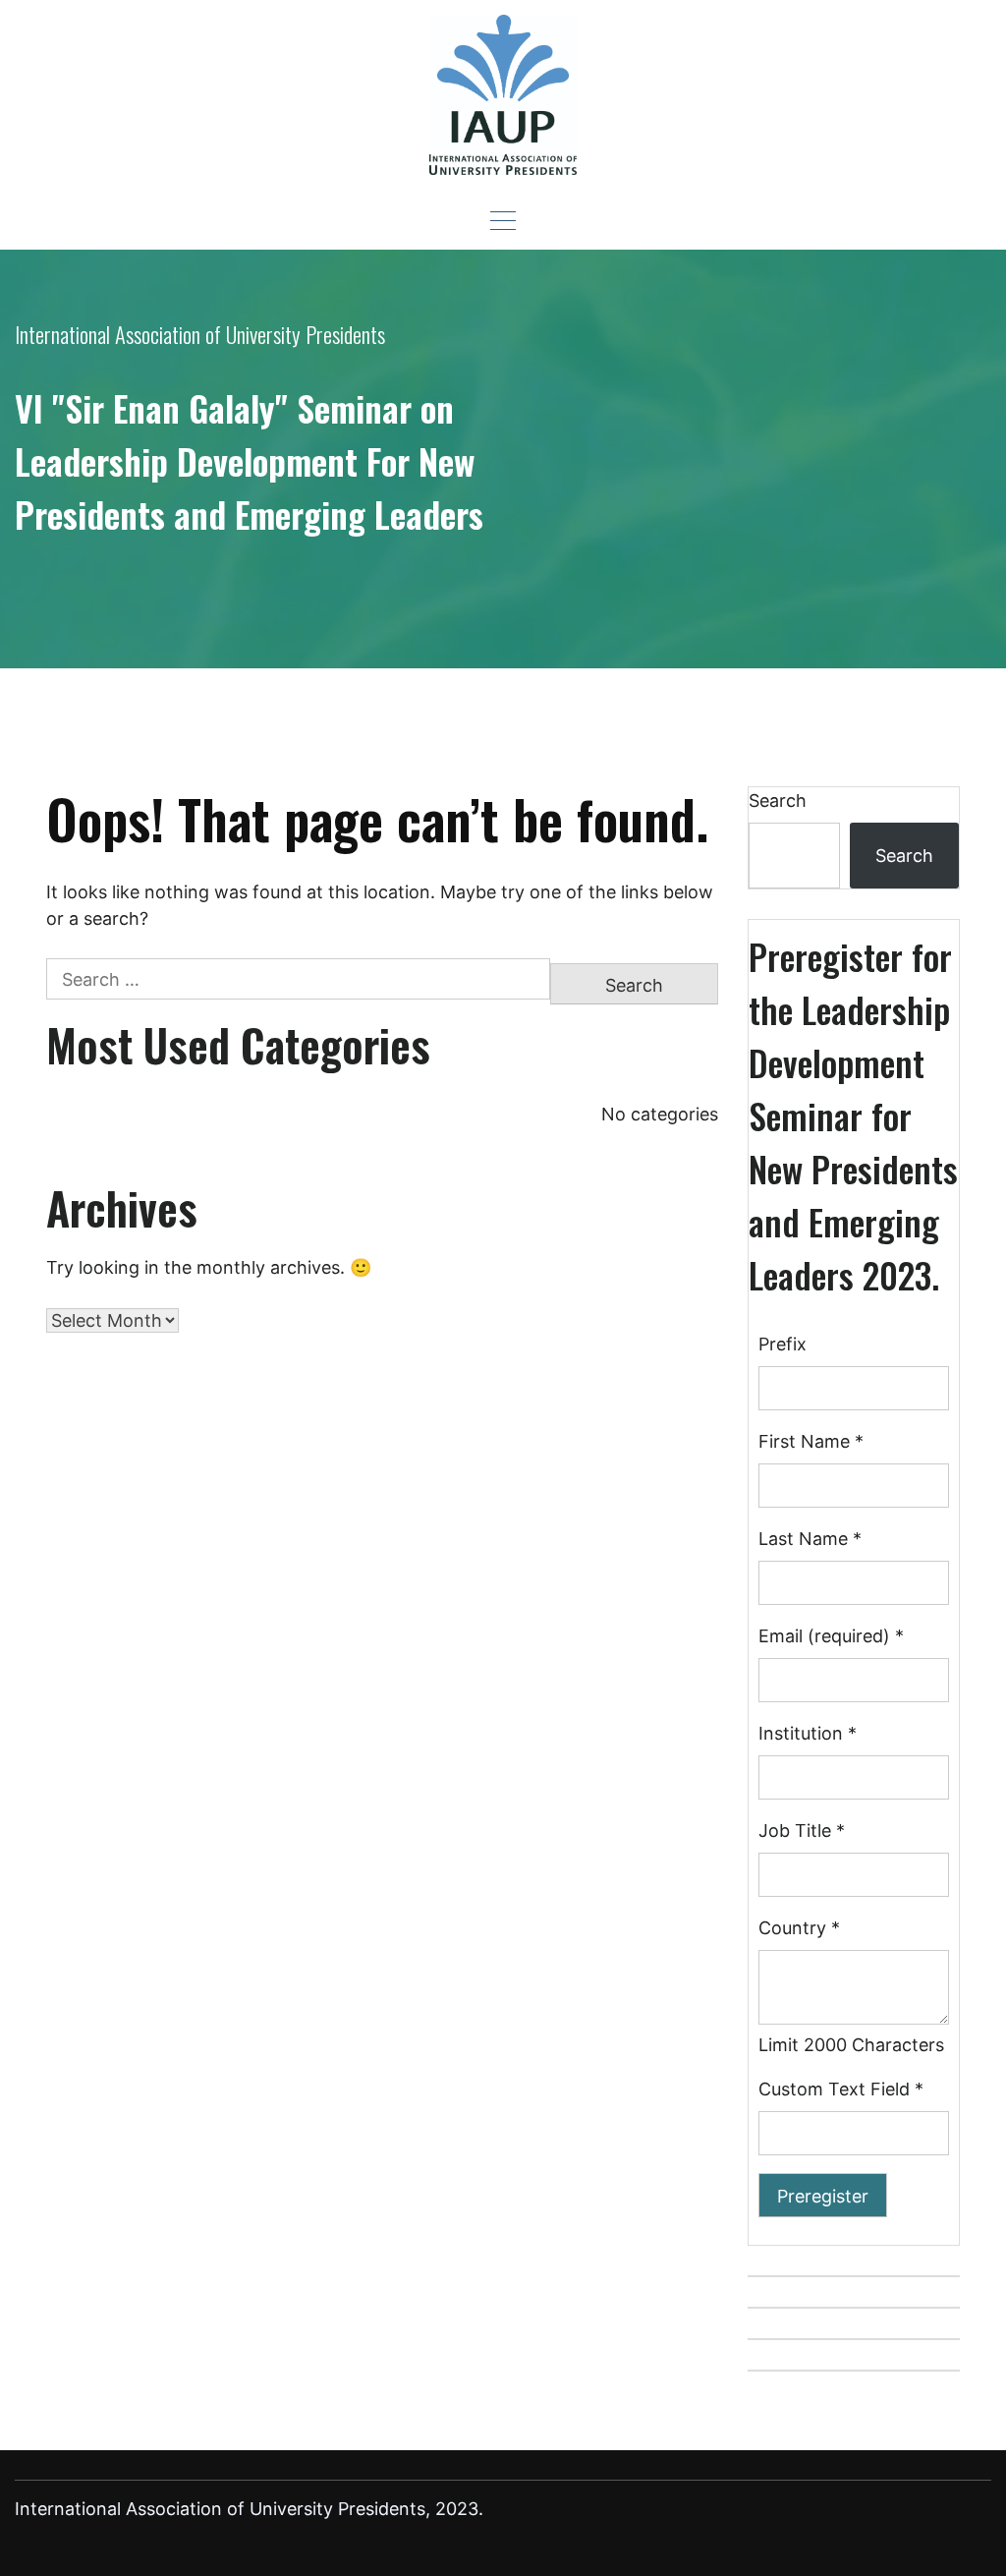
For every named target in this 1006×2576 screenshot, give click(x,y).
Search (778, 801)
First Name (811, 1441)
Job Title (802, 1831)
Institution (808, 1733)
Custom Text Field (841, 2089)
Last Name (810, 1539)
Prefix (782, 1344)
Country (799, 1928)
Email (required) (831, 1636)
